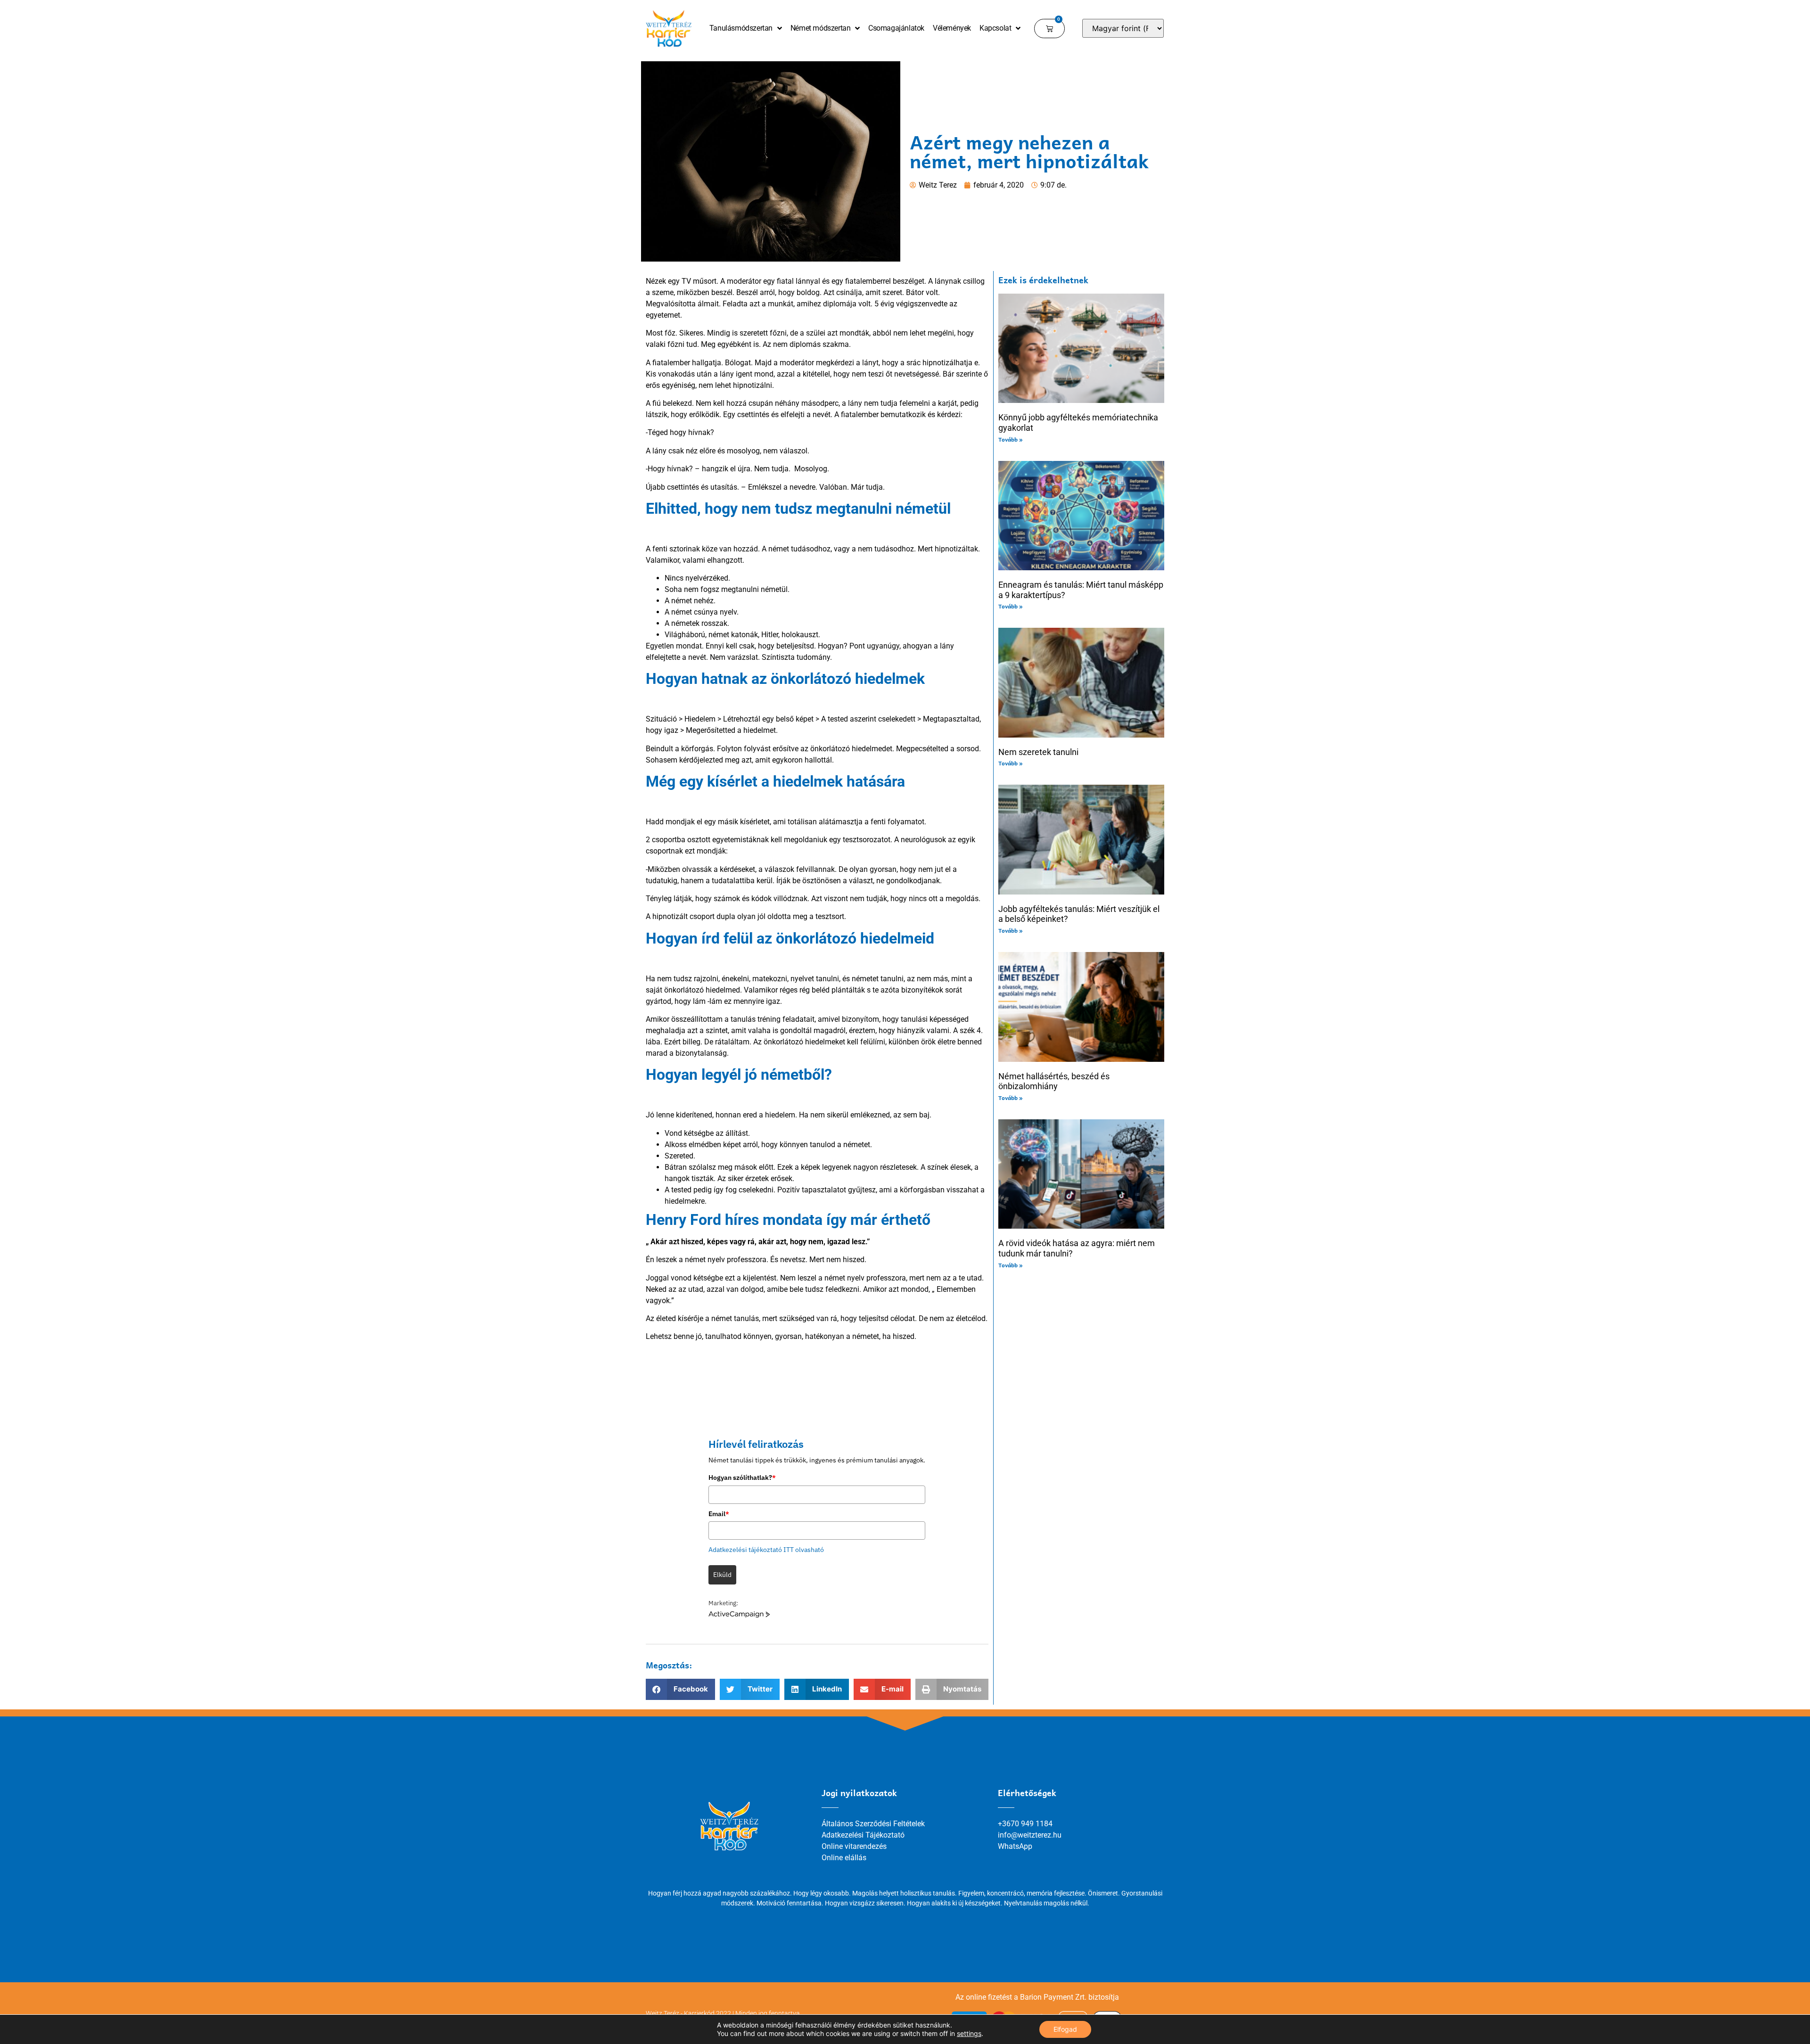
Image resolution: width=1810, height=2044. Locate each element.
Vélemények (952, 28)
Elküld (722, 1575)
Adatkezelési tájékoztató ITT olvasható (766, 1550)
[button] (680, 1689)
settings (969, 2033)
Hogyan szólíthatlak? (742, 1478)
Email (719, 1514)
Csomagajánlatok (896, 28)
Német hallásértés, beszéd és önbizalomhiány (1054, 1081)
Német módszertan (821, 28)
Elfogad (1065, 2029)
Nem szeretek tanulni (1038, 752)
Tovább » (1011, 439)
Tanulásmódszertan (741, 28)
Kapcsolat (995, 28)
